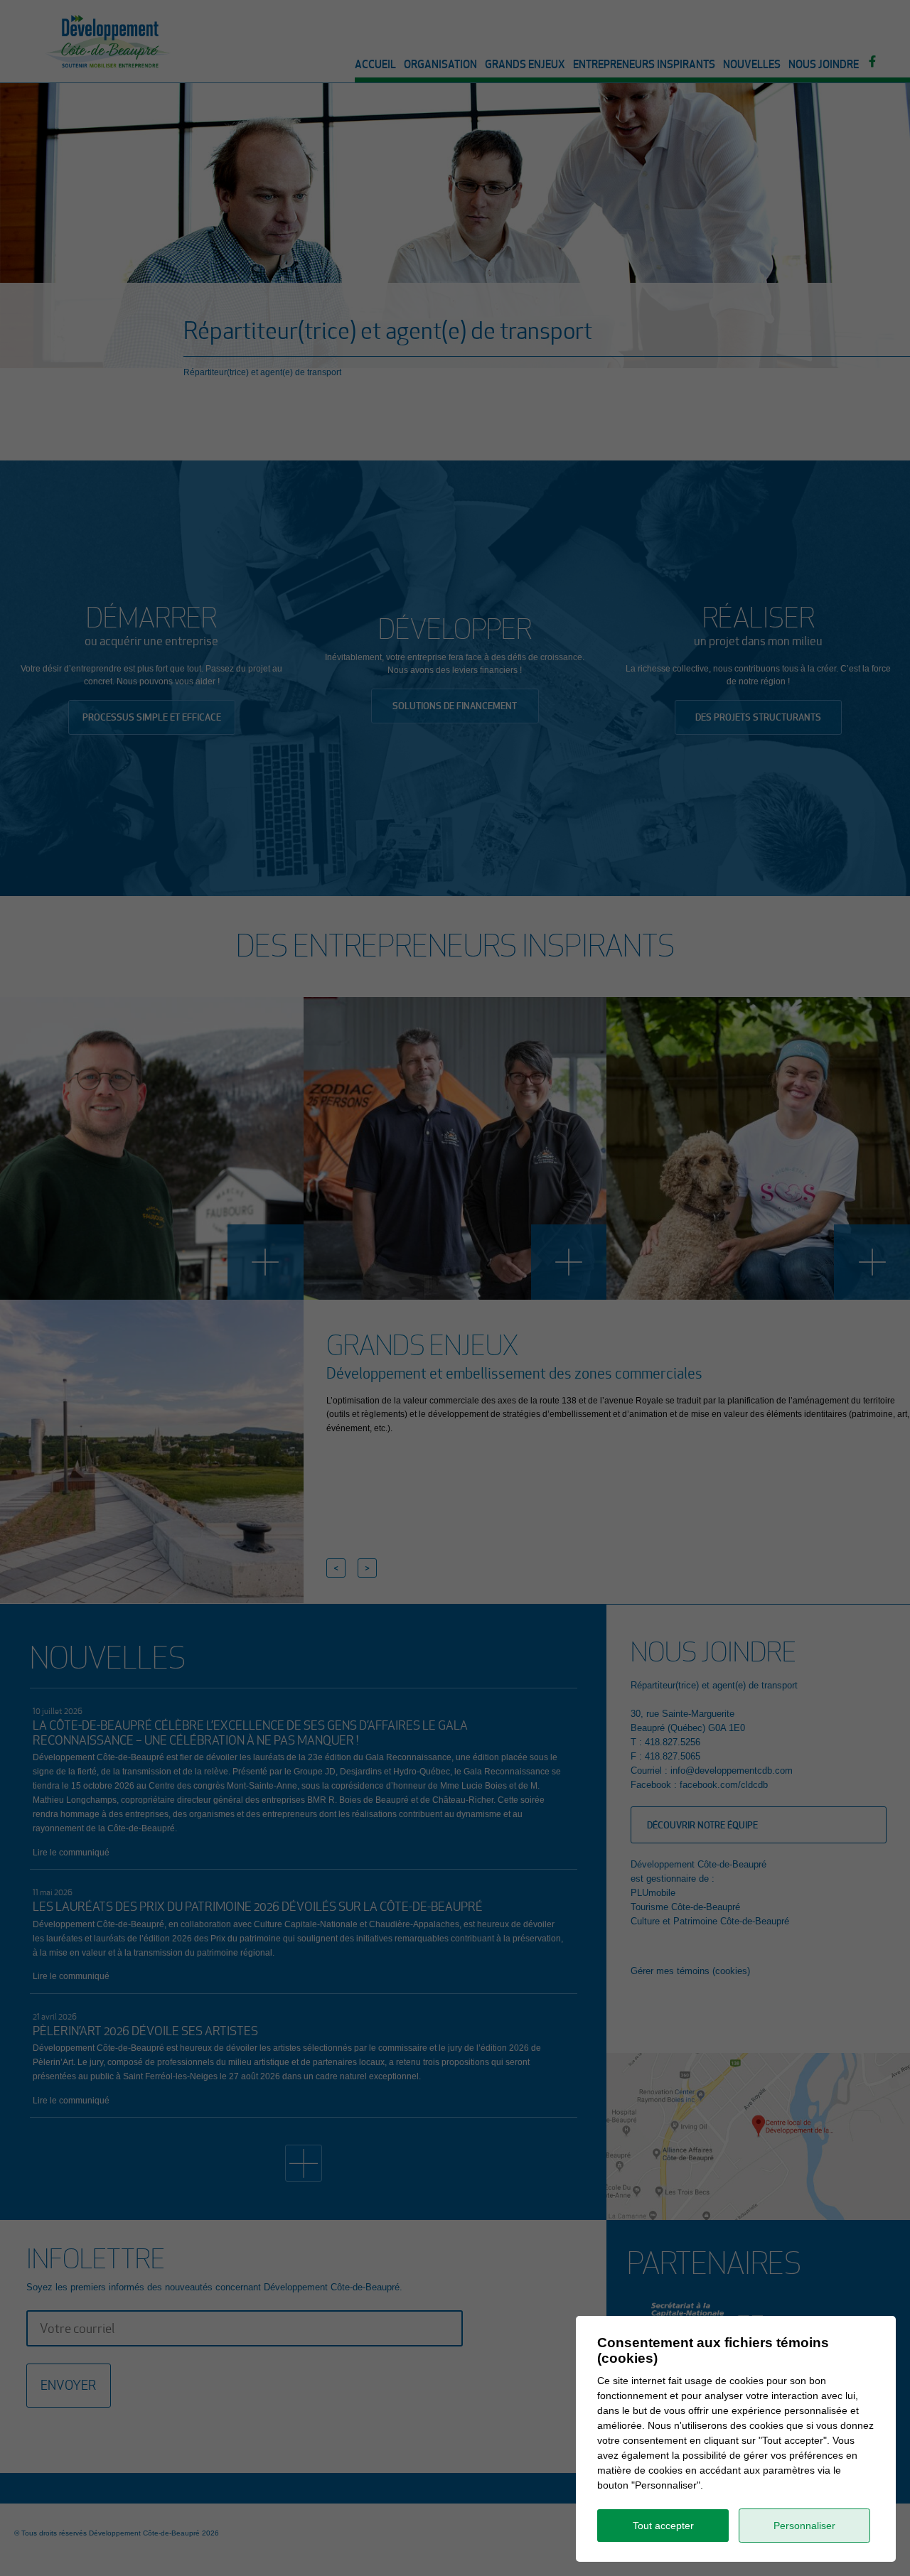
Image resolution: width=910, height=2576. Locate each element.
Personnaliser (804, 2526)
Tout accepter (663, 2526)
